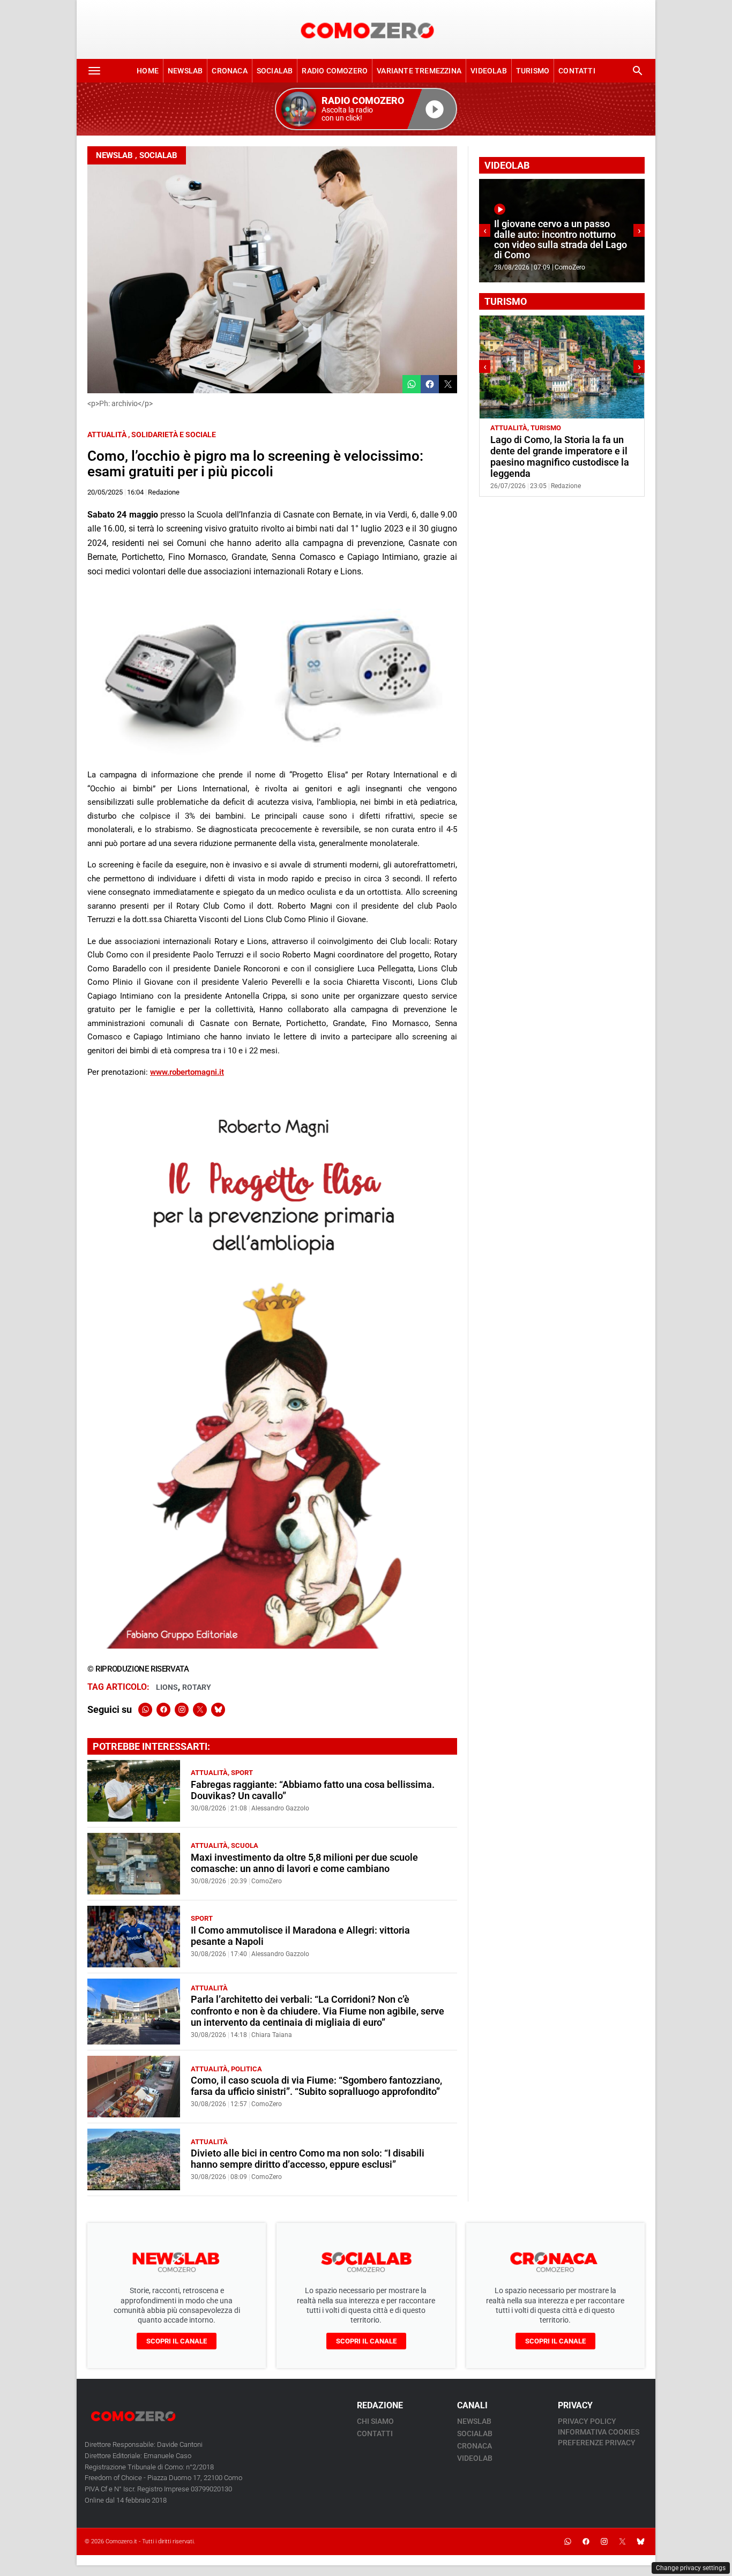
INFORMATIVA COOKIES (599, 2432)
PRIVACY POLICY (587, 2421)
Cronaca (229, 71)
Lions (167, 1687)
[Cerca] (638, 71)
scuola (245, 1845)
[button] (366, 109)
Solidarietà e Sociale (174, 435)
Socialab (275, 71)
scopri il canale (177, 2341)
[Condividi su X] (448, 384)
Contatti (577, 71)
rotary (197, 1687)
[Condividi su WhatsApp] (412, 384)
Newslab (185, 71)
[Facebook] (163, 1710)
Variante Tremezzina (419, 71)
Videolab (489, 71)
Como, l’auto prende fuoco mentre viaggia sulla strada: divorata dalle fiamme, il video (559, 245)
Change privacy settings (691, 2568)
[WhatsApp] (145, 1710)
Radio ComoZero (335, 71)
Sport (242, 1773)
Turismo (533, 71)
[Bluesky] (218, 1710)
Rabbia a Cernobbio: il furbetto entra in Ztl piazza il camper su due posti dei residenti (556, 451)
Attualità (107, 435)
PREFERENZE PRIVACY (597, 2443)
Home (148, 71)
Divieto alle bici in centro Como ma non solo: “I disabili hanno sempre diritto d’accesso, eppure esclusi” (308, 2159)
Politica (247, 2069)
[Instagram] (182, 1710)
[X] (200, 1710)
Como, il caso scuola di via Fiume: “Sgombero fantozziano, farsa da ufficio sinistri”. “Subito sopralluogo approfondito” (316, 2086)
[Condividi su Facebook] (430, 384)
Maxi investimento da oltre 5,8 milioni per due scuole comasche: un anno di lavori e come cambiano (304, 1863)
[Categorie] (94, 71)
